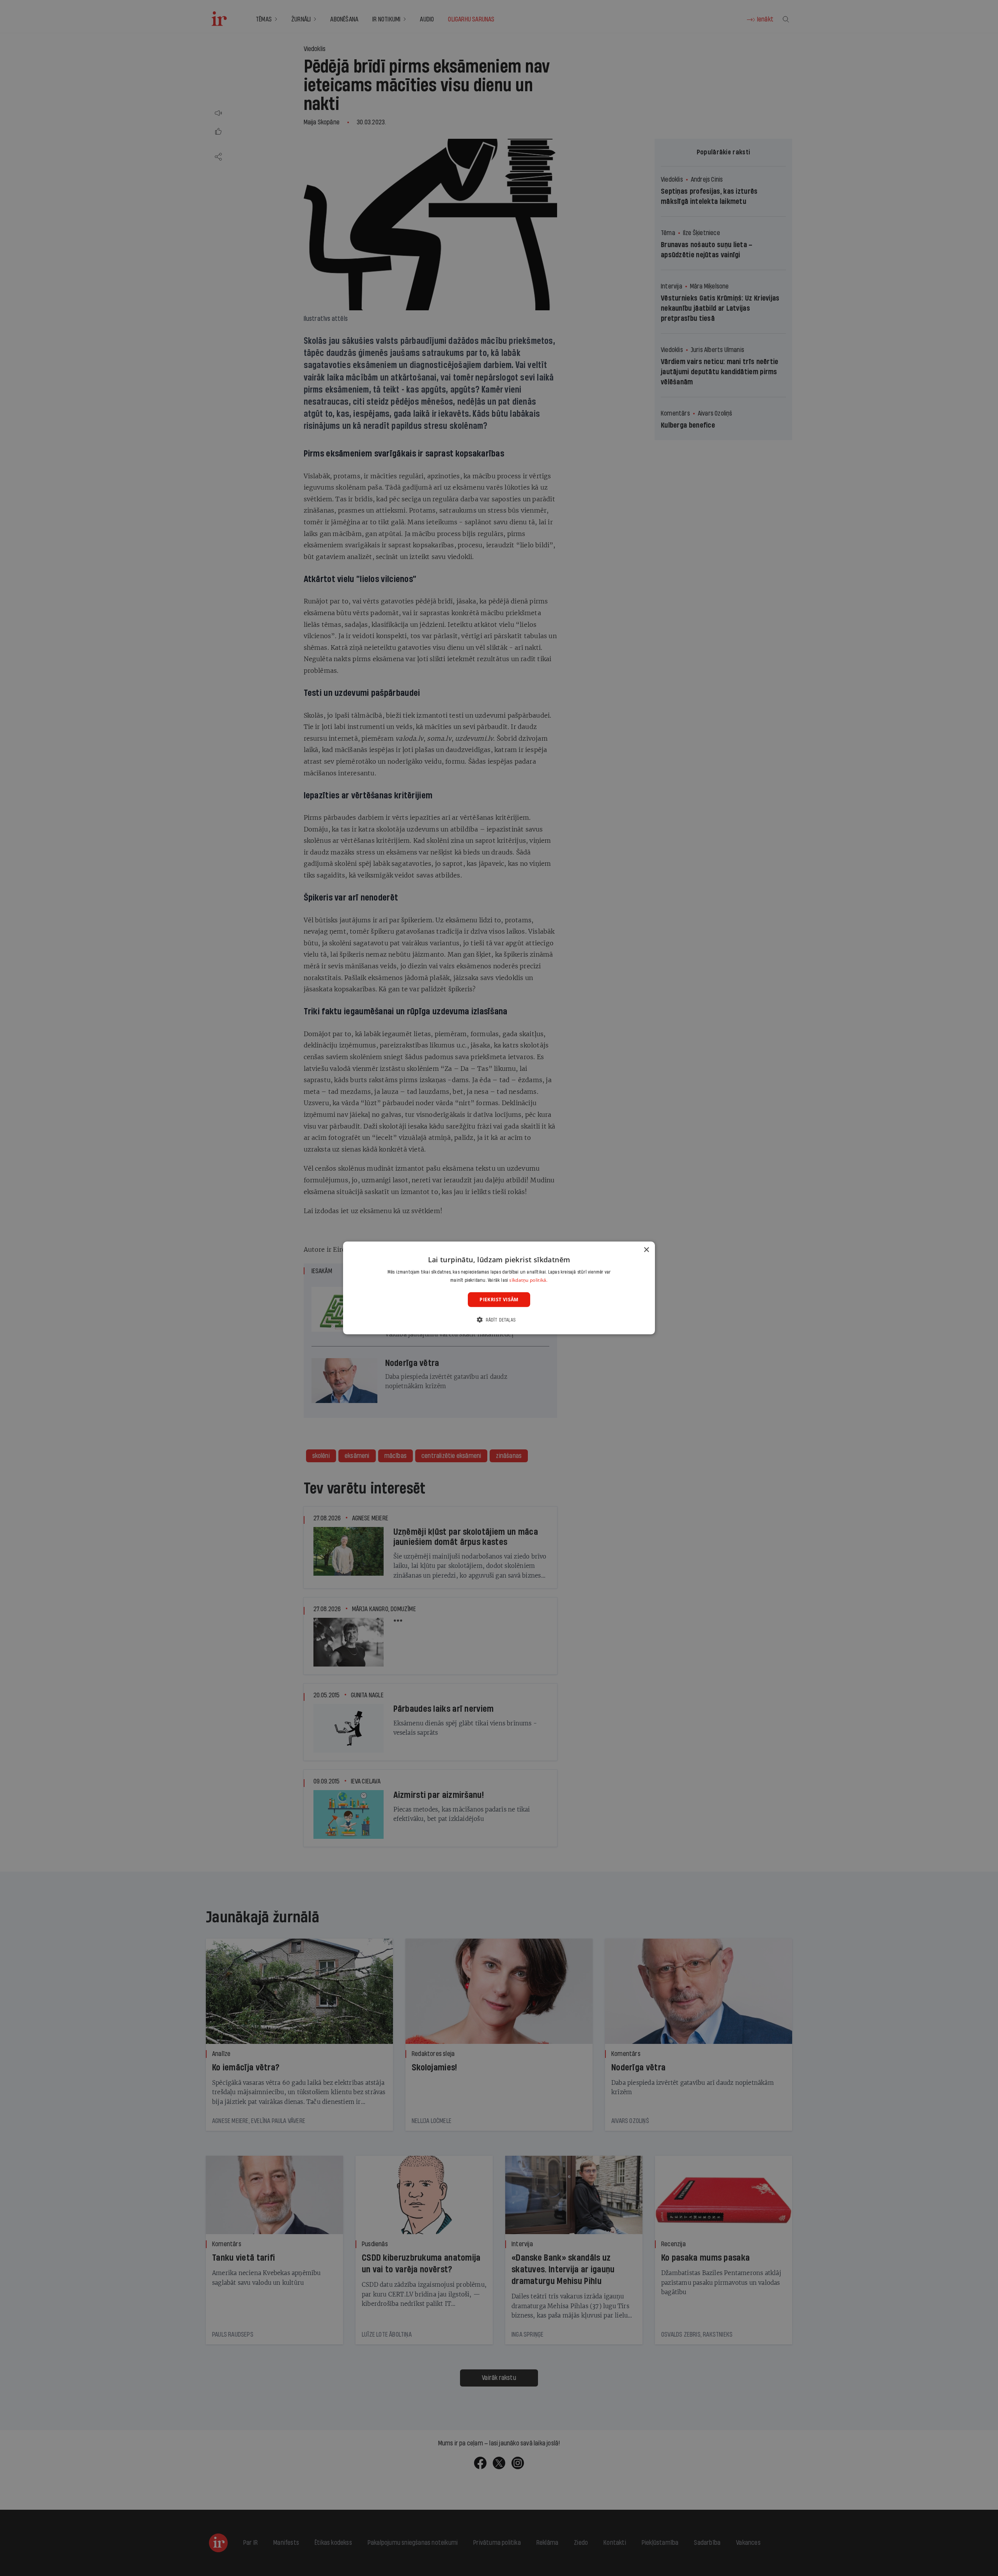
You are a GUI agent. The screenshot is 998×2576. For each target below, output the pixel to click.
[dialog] (499, 1288)
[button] (499, 1320)
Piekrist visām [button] (499, 1299)
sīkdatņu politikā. (528, 1280)
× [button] (646, 1250)
